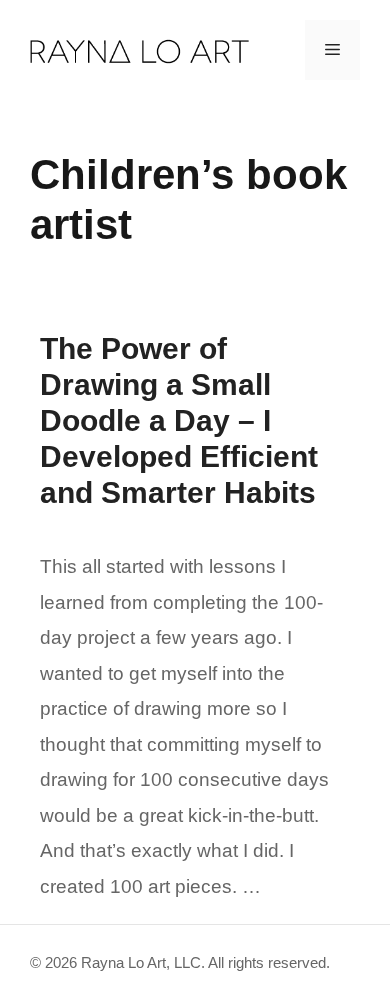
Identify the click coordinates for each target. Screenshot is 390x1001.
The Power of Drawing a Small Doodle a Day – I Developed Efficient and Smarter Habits (179, 420)
